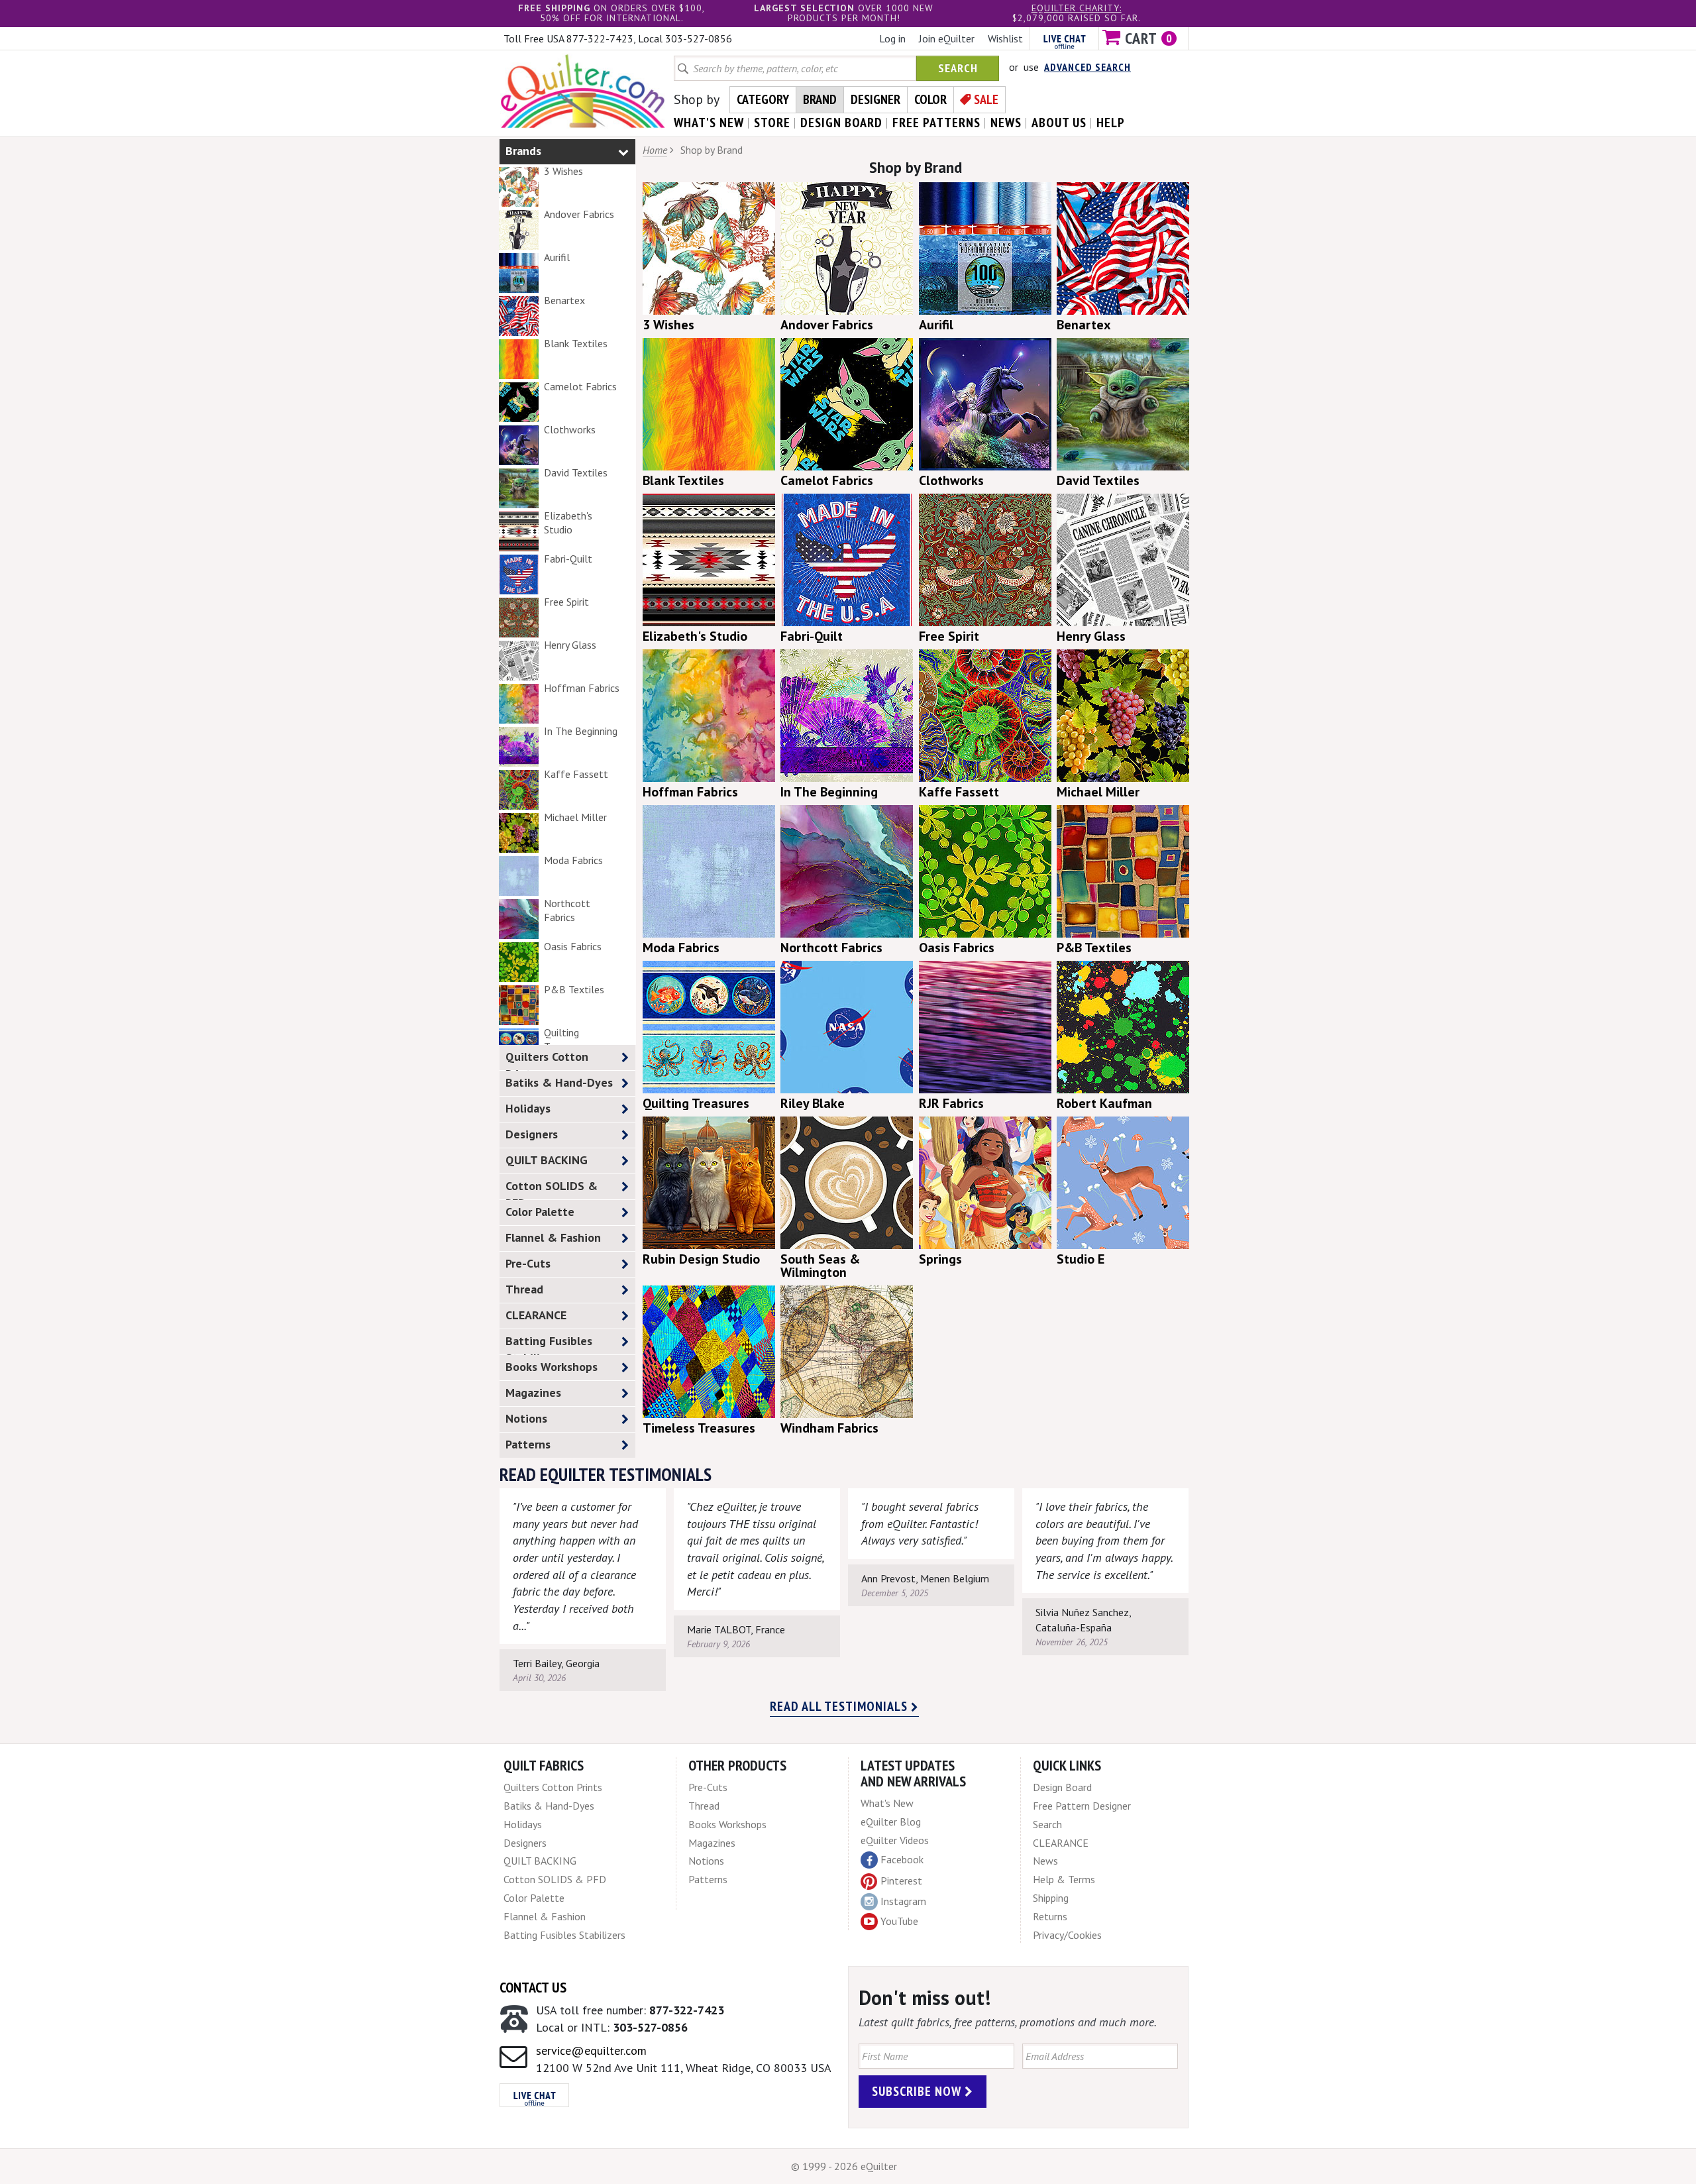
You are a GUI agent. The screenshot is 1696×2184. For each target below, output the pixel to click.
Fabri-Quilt (568, 559)
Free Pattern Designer (1082, 1806)
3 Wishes (563, 171)
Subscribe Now (918, 2091)
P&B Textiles (574, 989)
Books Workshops (552, 1367)
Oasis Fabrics (573, 946)
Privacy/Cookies (1067, 1935)
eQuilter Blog (891, 1822)
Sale (986, 99)
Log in (892, 38)
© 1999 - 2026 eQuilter (844, 2166)
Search (958, 68)
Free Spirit (566, 602)
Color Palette (540, 1212)
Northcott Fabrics (567, 910)
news (1006, 123)
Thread (524, 1289)
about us (1059, 123)
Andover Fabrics (579, 214)
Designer (875, 99)
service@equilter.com (591, 2050)
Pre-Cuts (528, 1263)
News (1045, 1861)
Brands (523, 151)
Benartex (564, 300)
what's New (709, 123)
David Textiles (576, 472)
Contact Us (533, 1987)
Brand (820, 99)
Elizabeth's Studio (568, 522)
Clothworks (570, 429)
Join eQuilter (947, 38)
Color (930, 99)
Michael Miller (575, 817)
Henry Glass (570, 645)
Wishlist (1005, 38)
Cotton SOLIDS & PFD (552, 1189)
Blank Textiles (576, 343)
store (772, 123)
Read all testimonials (840, 1706)
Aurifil (557, 257)
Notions (526, 1418)
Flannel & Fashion (553, 1237)
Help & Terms (1064, 1879)
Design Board (1062, 1787)
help (1111, 123)
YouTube (899, 1921)
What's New (887, 1803)
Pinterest (901, 1881)
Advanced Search (1087, 67)
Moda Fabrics (573, 860)
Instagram (903, 1901)
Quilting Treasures (565, 1039)
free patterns (936, 123)
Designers (532, 1134)
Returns (1050, 1916)
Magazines (533, 1392)
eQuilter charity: (1077, 8)
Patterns (528, 1444)
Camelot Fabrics (580, 386)
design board (841, 123)
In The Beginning (581, 731)
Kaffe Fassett (576, 774)
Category (763, 99)
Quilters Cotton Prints (547, 1060)
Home (655, 150)
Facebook (902, 1859)
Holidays (528, 1108)
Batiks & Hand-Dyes (559, 1082)
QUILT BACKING (547, 1160)
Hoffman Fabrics (582, 688)
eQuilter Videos (895, 1840)
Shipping (1051, 1898)
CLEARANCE (536, 1315)
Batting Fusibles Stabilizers (549, 1344)
